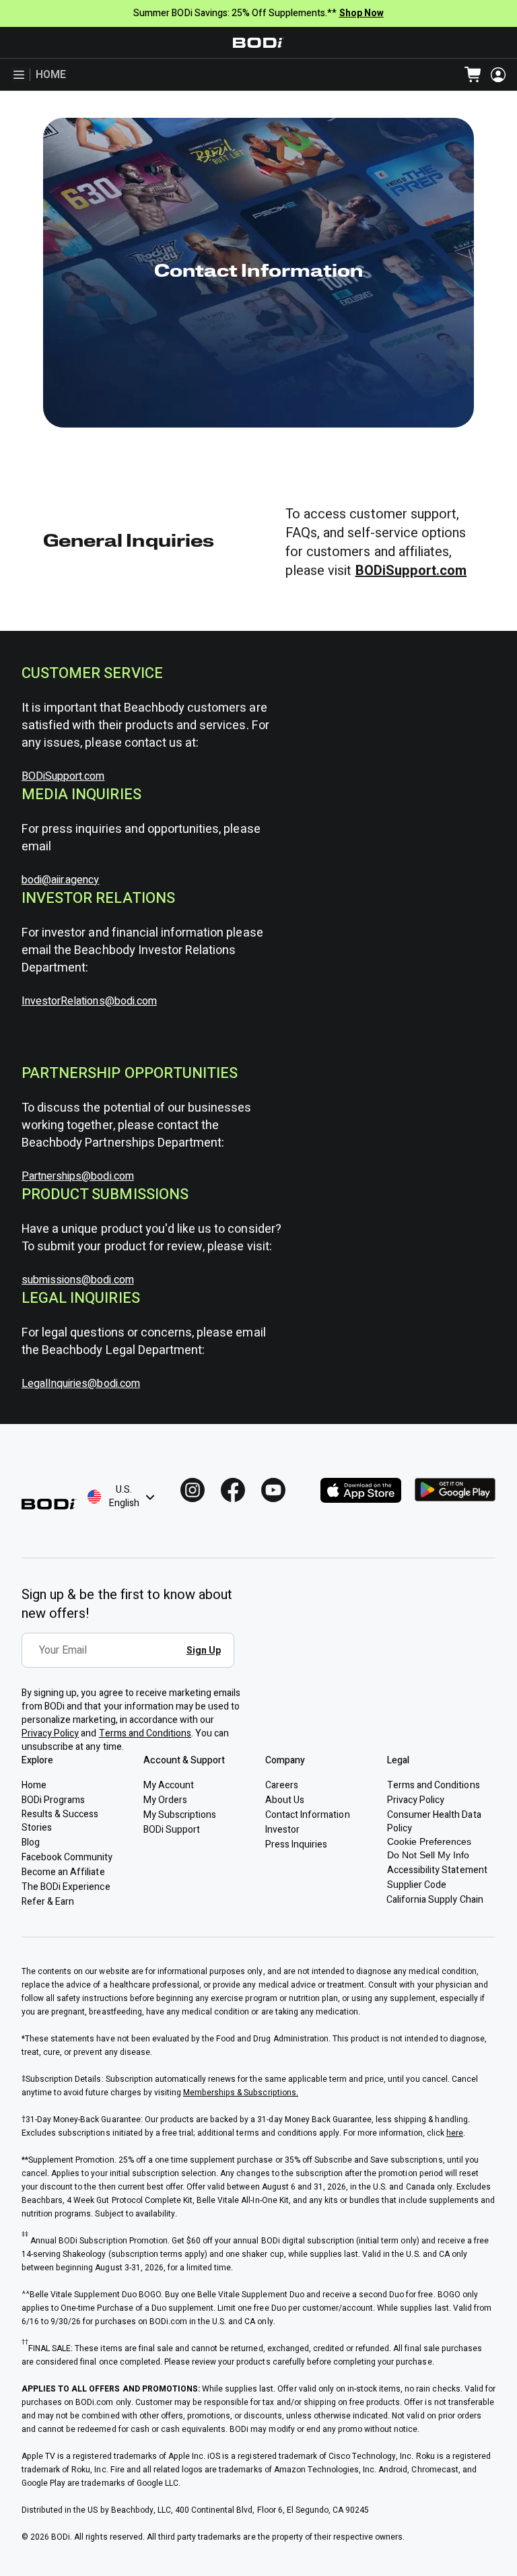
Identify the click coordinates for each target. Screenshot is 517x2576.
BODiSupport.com (63, 776)
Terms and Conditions (145, 1733)
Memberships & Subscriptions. (241, 2093)
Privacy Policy (50, 1733)
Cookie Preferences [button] (429, 1841)
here (455, 2133)
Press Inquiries (296, 1844)
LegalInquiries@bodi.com (81, 1384)
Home (51, 75)
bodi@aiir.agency (61, 880)
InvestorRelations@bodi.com (89, 1001)
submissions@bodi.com (78, 1280)
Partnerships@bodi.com (78, 1176)
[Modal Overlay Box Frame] (132, 1660)
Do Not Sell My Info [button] (428, 1855)
